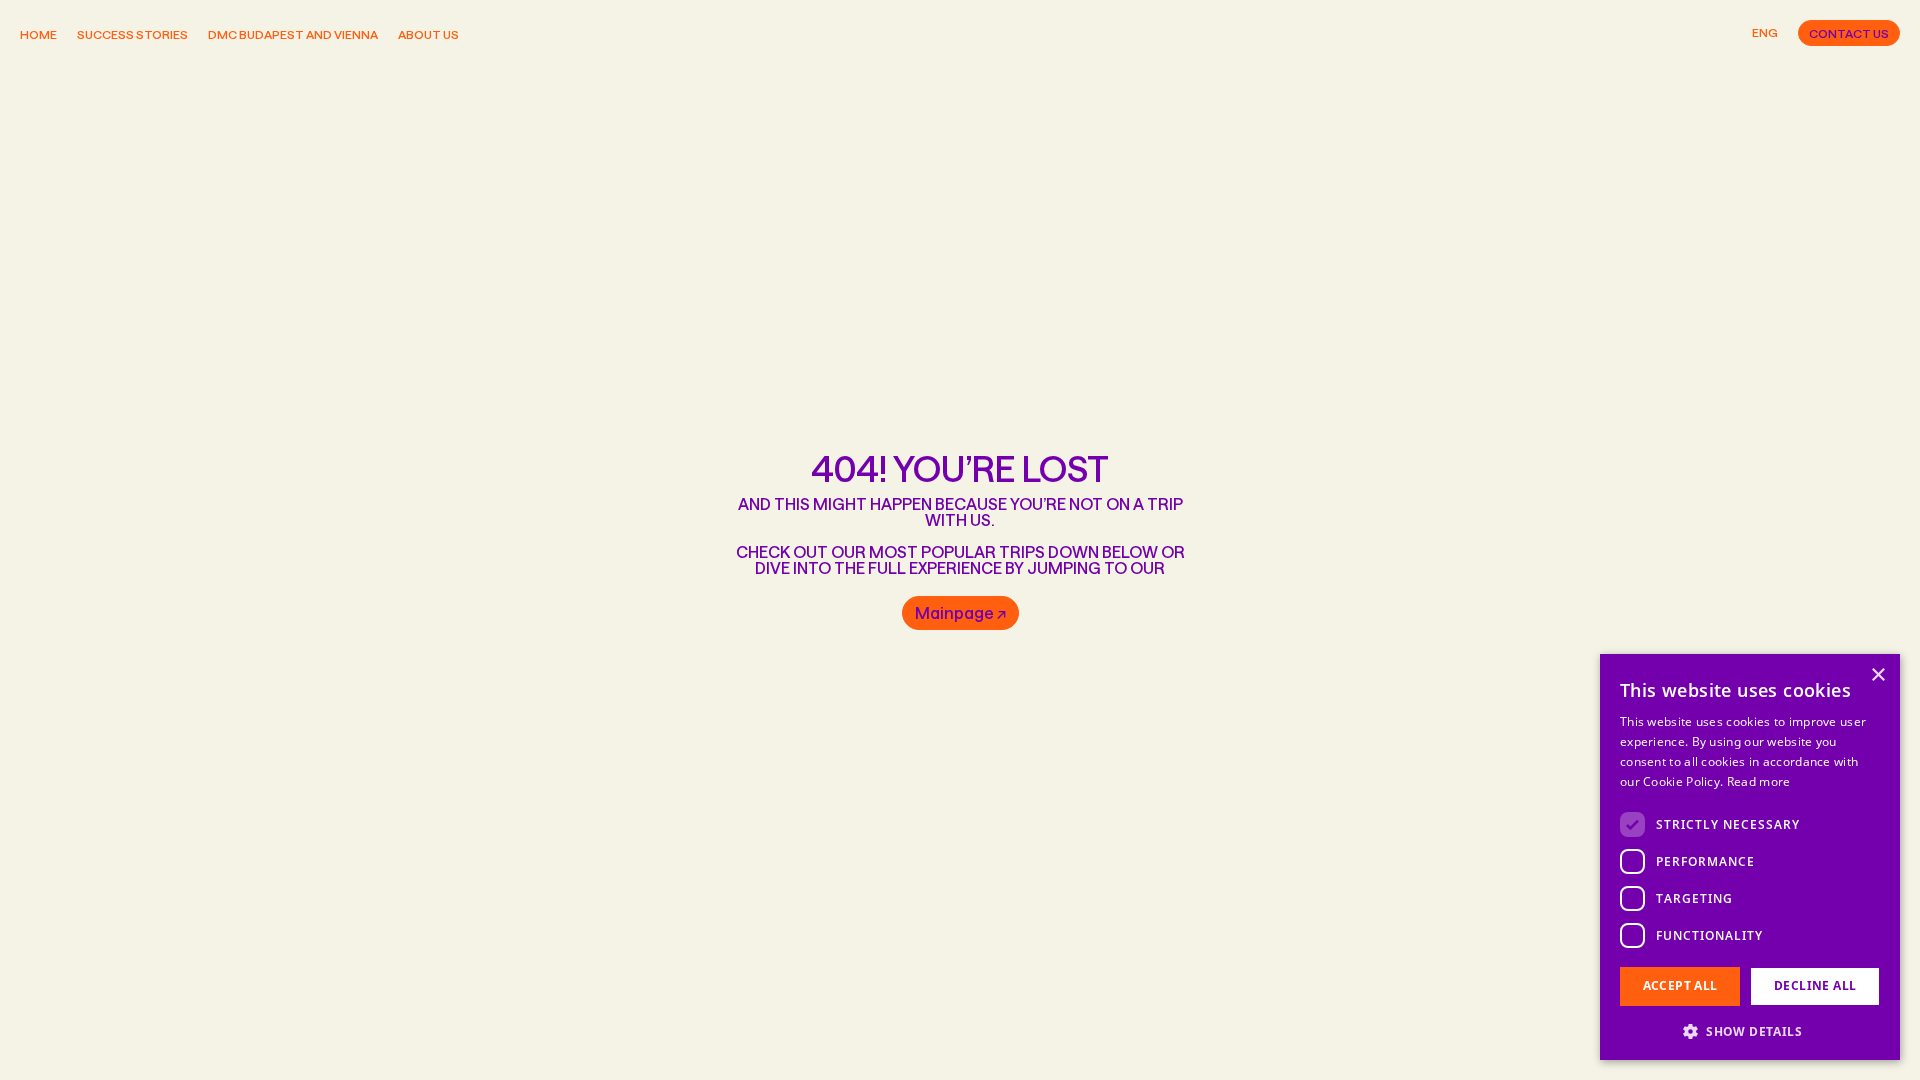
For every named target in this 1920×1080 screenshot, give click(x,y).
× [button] (1877, 675)
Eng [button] (1765, 32)
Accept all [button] (1680, 985)
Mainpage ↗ (960, 612)
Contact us (1849, 33)
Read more (1759, 781)
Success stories (132, 34)
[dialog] (1750, 857)
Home (38, 34)
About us (428, 34)
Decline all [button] (1815, 985)
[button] (1750, 1029)
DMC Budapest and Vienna (293, 34)
